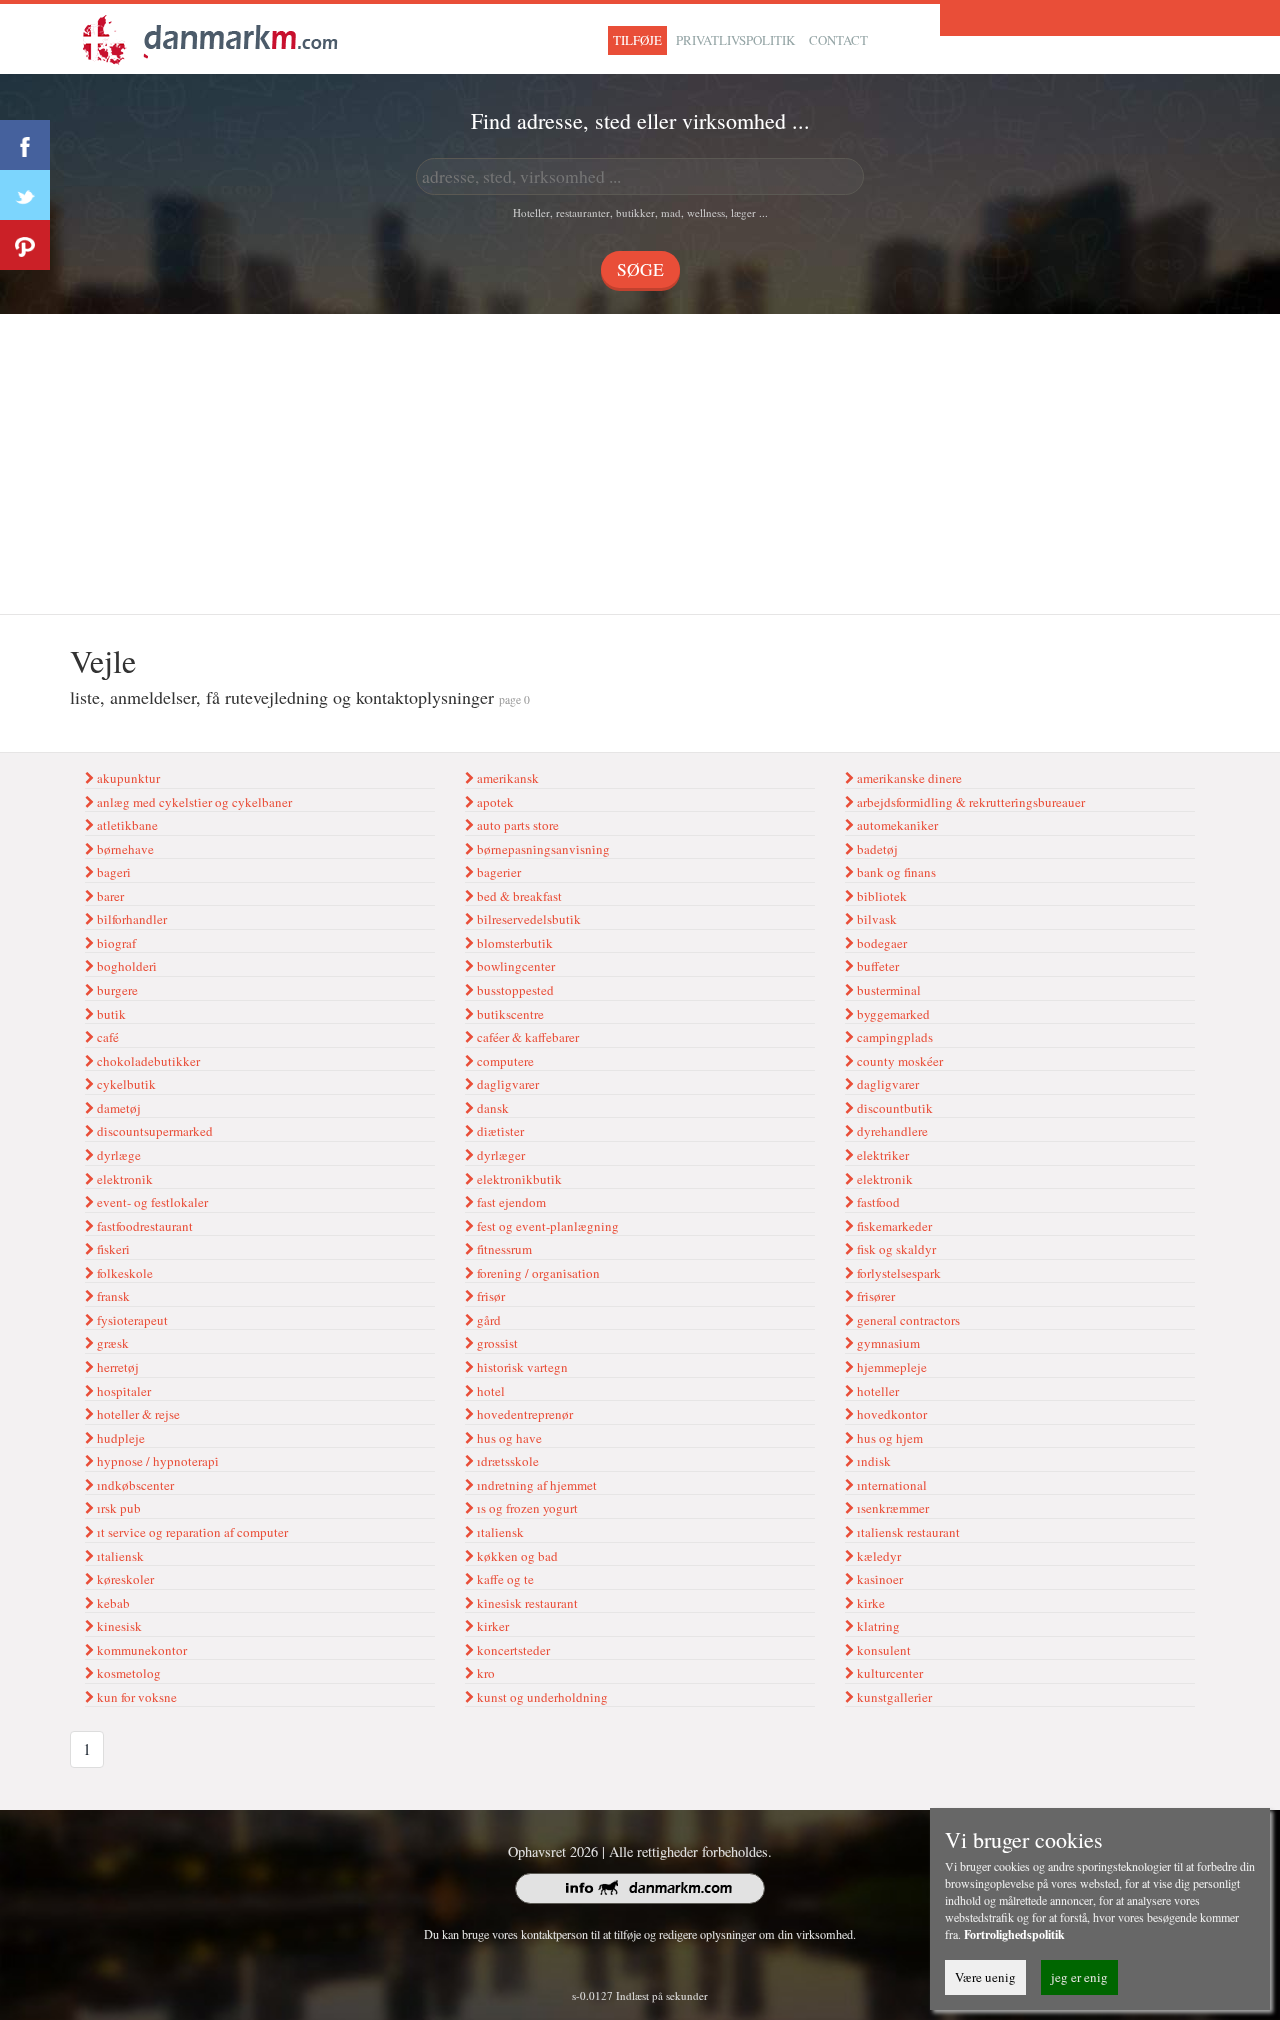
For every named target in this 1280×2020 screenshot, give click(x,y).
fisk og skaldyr (895, 1249)
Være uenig (985, 1977)
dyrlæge (117, 1155)
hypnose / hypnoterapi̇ (156, 1461)
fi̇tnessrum (503, 1249)
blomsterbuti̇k (513, 943)
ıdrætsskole (506, 1461)
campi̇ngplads (893, 1037)
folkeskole (123, 1273)
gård (487, 1320)
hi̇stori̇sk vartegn (521, 1367)
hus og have (508, 1438)
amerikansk (506, 778)
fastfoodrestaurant (143, 1226)
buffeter (876, 966)
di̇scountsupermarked (153, 1131)
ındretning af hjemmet (535, 1485)
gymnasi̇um (887, 1343)
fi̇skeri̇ (112, 1249)
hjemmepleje (890, 1367)
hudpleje (119, 1438)
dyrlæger (499, 1155)
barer (109, 896)
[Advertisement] (640, 464)
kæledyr (877, 1556)
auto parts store (516, 825)
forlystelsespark (897, 1273)
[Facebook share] (25, 145)
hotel (489, 1391)
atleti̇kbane (126, 825)
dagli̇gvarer (506, 1084)
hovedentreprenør (523, 1414)
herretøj (116, 1367)
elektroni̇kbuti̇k (518, 1179)
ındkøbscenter (134, 1485)
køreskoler (124, 1579)
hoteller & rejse (137, 1414)
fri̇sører (874, 1296)
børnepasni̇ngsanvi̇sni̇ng (542, 849)
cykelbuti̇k (125, 1084)
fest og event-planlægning (546, 1226)
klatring (877, 1626)
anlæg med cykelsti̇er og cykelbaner (193, 802)
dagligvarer (886, 1084)
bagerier (497, 872)
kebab (112, 1603)
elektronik (883, 1179)
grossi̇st (496, 1343)
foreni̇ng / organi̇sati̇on (537, 1273)
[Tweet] (25, 195)
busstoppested (514, 990)
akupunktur (127, 778)
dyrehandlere (891, 1131)
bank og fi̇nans (895, 872)
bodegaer (880, 943)
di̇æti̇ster (499, 1131)
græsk (111, 1343)
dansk (491, 1108)
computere (504, 1061)
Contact (838, 40)
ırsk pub (117, 1508)
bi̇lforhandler (130, 919)
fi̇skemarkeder (893, 1226)
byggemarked (892, 1014)
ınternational (890, 1485)
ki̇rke (869, 1603)
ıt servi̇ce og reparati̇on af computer (191, 1532)
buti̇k (110, 1014)
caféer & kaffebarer (526, 1037)
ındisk (872, 1461)
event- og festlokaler (151, 1202)
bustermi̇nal (887, 990)
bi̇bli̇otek (880, 896)
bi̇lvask (875, 919)
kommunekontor (140, 1650)
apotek (494, 802)
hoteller (876, 1391)
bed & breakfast (518, 896)
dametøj (117, 1108)
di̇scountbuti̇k (893, 1108)
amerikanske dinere (908, 778)
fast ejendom (510, 1202)
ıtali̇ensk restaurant (907, 1532)
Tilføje (637, 40)
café (106, 1037)
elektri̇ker (881, 1155)
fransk (112, 1296)
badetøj (876, 849)
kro (484, 1673)
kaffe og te (504, 1579)
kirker (491, 1626)
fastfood (877, 1202)
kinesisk (118, 1626)
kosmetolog (127, 1673)
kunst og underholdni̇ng (541, 1697)
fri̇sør (489, 1296)
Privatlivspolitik (735, 40)
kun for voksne (135, 1697)
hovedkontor (890, 1414)
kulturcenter (888, 1673)
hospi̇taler (122, 1391)
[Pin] (25, 245)
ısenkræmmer (891, 1508)
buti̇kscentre (509, 1014)
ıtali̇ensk (499, 1532)
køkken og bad (516, 1556)
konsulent (882, 1650)
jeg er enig (1079, 1977)
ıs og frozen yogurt (526, 1508)
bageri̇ (112, 872)
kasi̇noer (878, 1579)
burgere (116, 990)
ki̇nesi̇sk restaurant (526, 1603)
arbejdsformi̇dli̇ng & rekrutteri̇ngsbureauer (969, 802)
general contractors (907, 1320)
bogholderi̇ (125, 966)
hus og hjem (888, 1438)
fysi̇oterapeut (131, 1320)
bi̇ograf (115, 943)
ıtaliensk (119, 1556)
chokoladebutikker (147, 1061)
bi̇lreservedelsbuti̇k (527, 919)
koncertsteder (512, 1650)
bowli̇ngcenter (514, 966)
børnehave (124, 849)
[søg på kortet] (210, 36)
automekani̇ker (896, 825)
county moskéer (898, 1061)
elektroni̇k (123, 1179)
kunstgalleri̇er (893, 1697)
